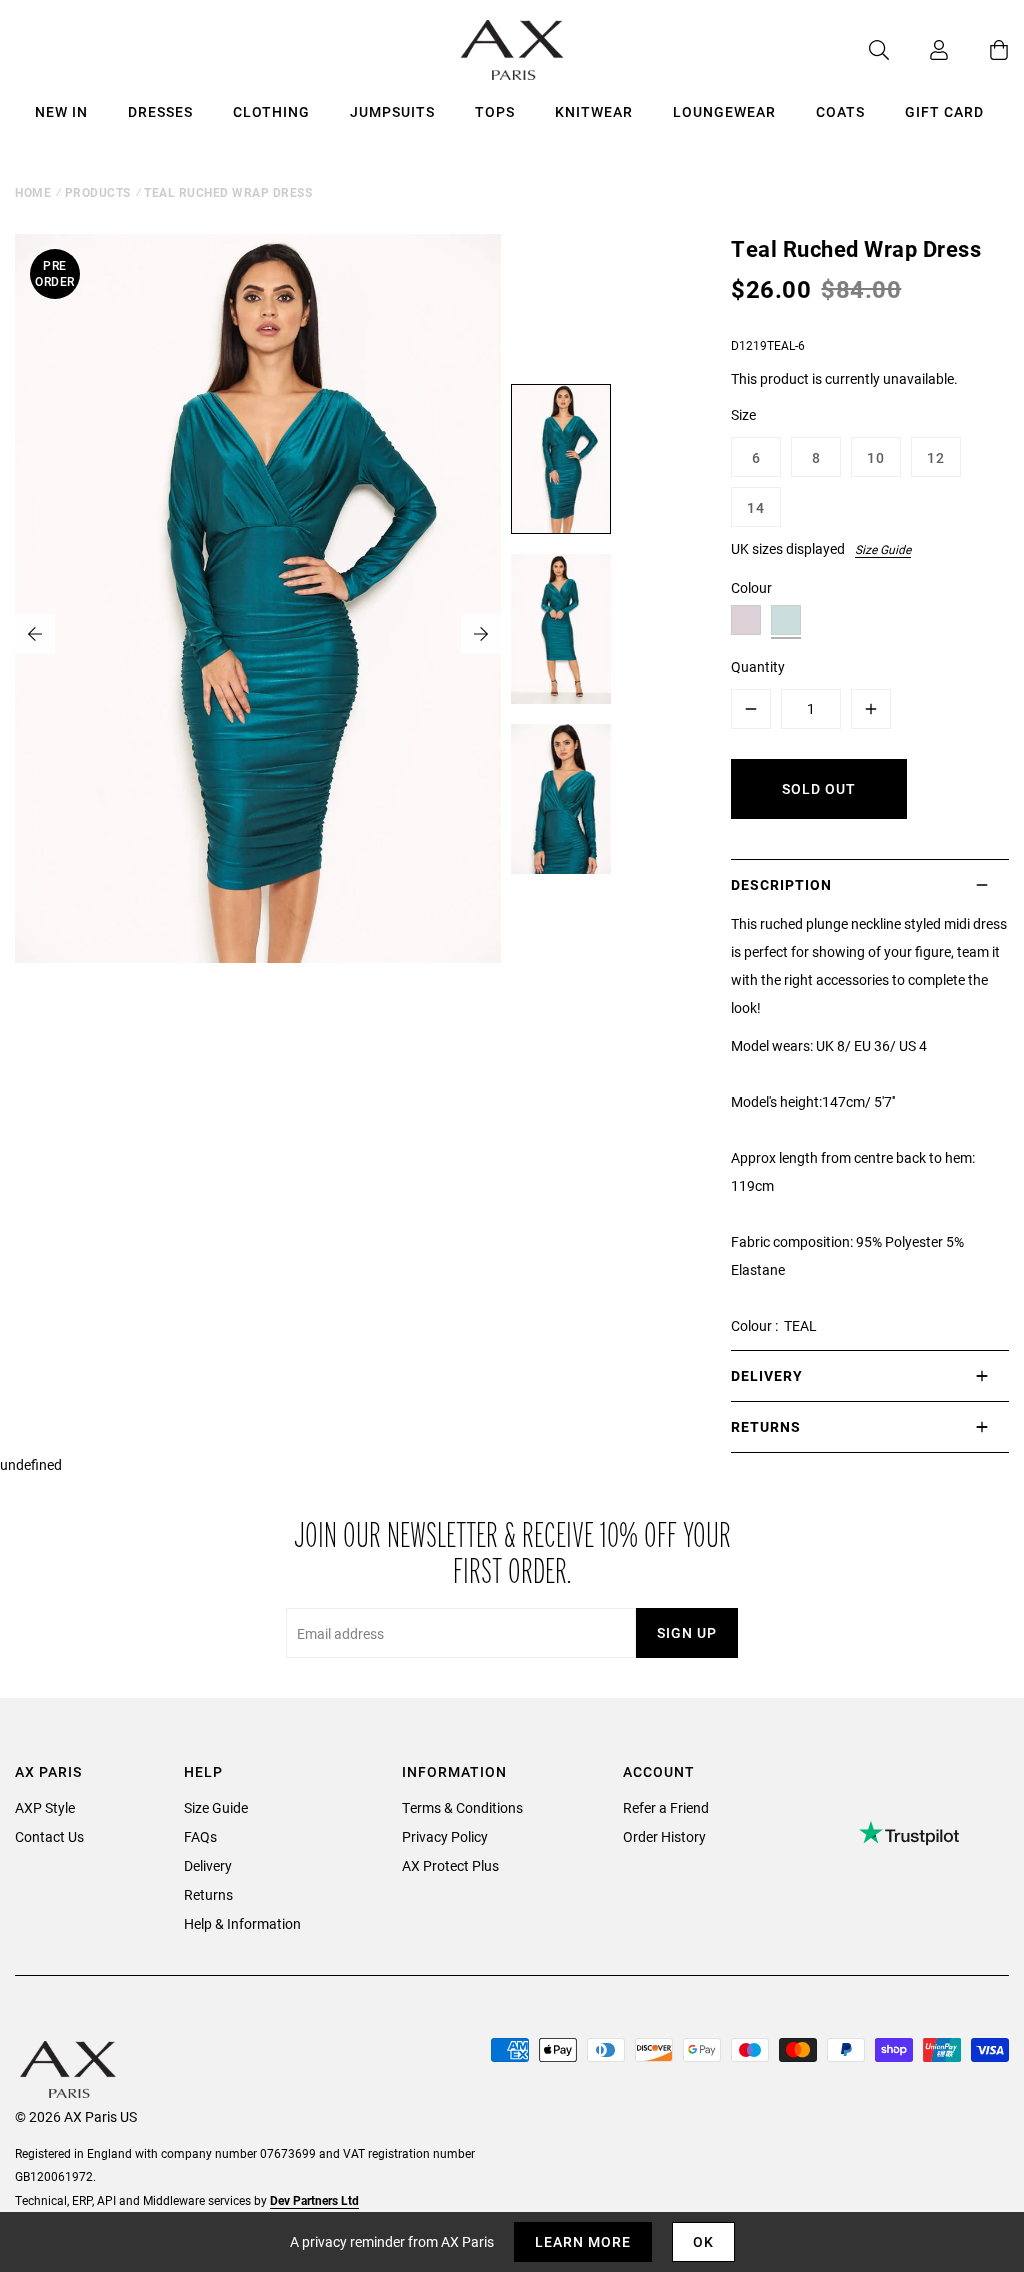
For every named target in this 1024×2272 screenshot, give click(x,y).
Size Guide (883, 549)
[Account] (919, 50)
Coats (840, 111)
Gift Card (944, 111)
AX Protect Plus (450, 1865)
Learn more (583, 2241)
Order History (664, 1836)
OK (703, 2241)
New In (61, 111)
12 (936, 457)
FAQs (200, 1836)
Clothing (271, 111)
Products (98, 192)
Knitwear (594, 111)
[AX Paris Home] (512, 50)
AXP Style (45, 1807)
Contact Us (49, 1836)
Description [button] (781, 884)
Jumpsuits (392, 111)
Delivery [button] (767, 1375)
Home (33, 192)
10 (876, 457)
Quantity (758, 666)
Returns (208, 1894)
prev (35, 634)
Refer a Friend (666, 1807)
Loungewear (724, 111)
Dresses (160, 111)
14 (756, 507)
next (481, 634)
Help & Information (242, 1923)
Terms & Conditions (462, 1807)
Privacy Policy (445, 1836)
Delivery (208, 1865)
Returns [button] (766, 1426)
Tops (495, 111)
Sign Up (687, 1632)
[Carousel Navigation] (258, 634)
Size (743, 414)
